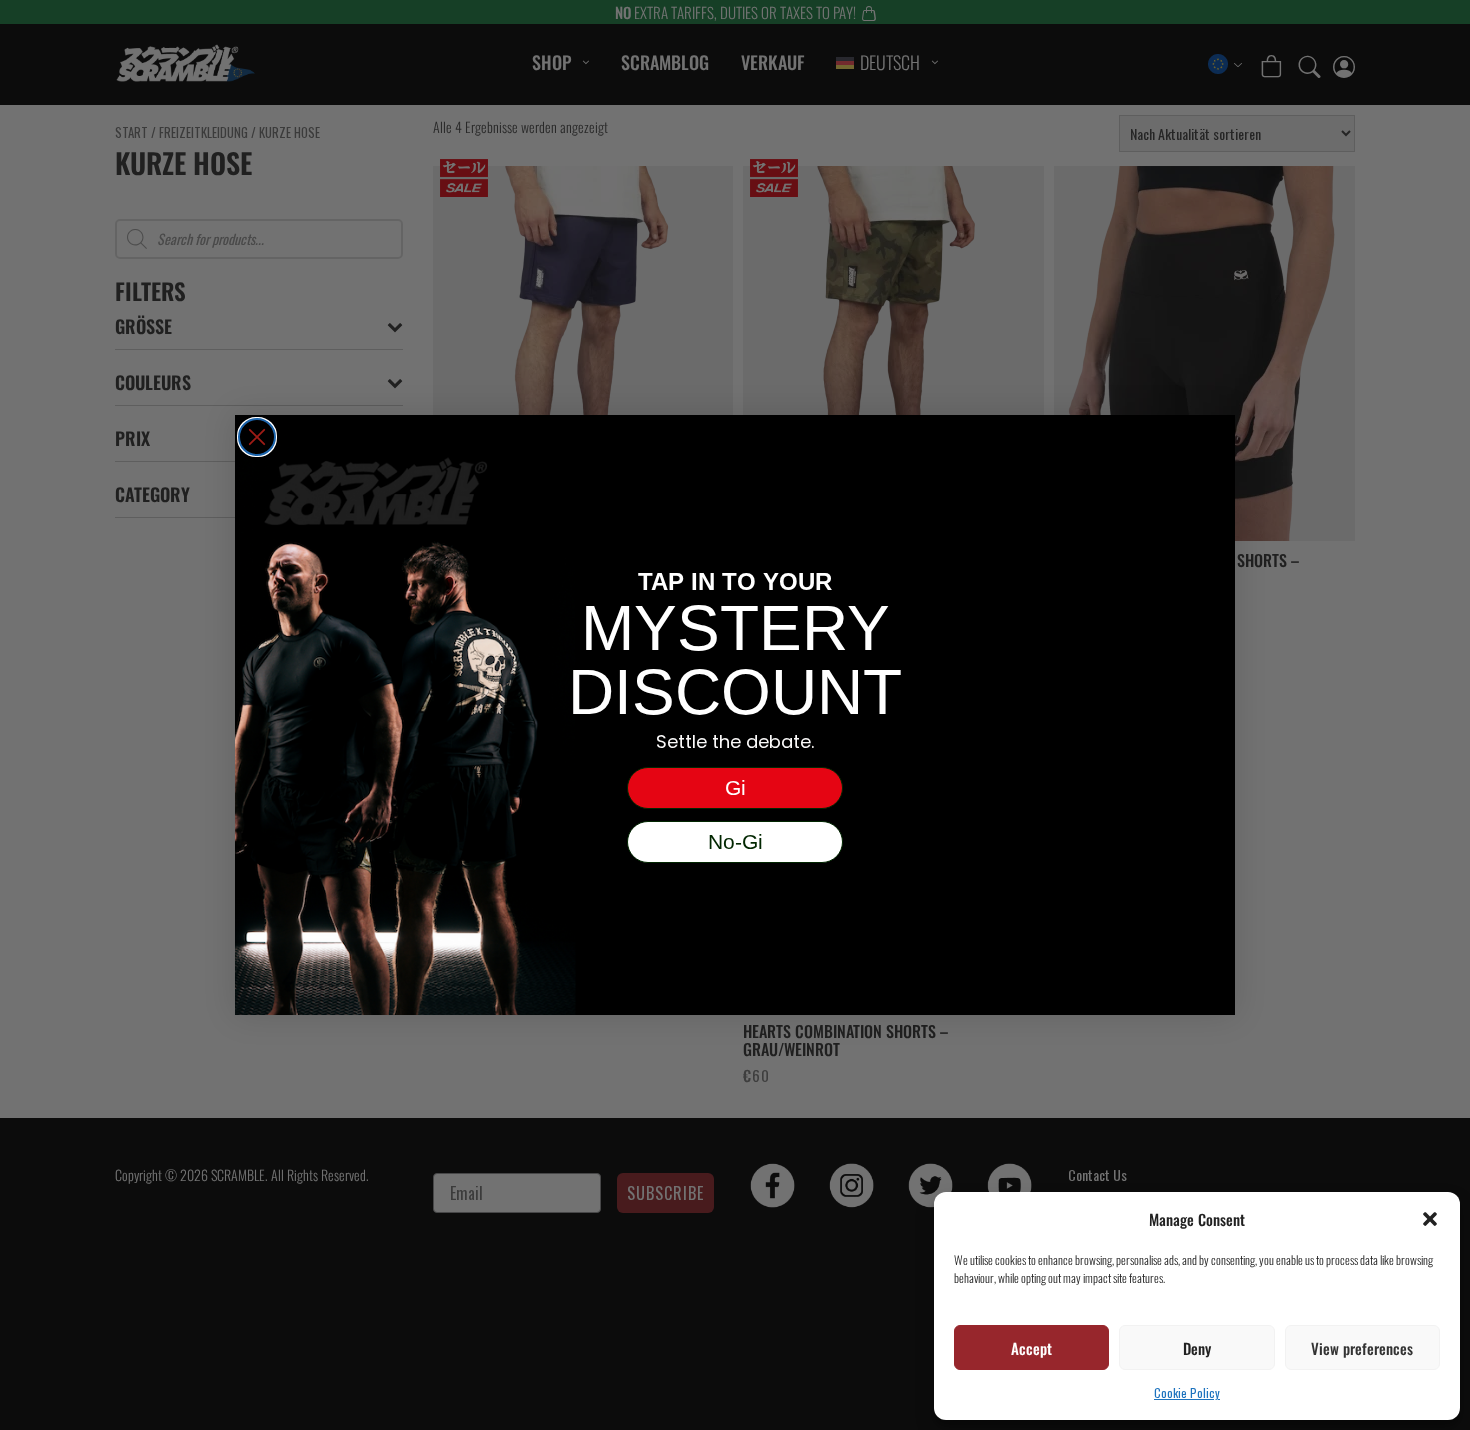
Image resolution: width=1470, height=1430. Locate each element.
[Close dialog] (257, 437)
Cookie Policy (1187, 1392)
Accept (1031, 1348)
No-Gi (735, 841)
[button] (1430, 1219)
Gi (735, 787)
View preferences (1362, 1348)
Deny (1197, 1348)
